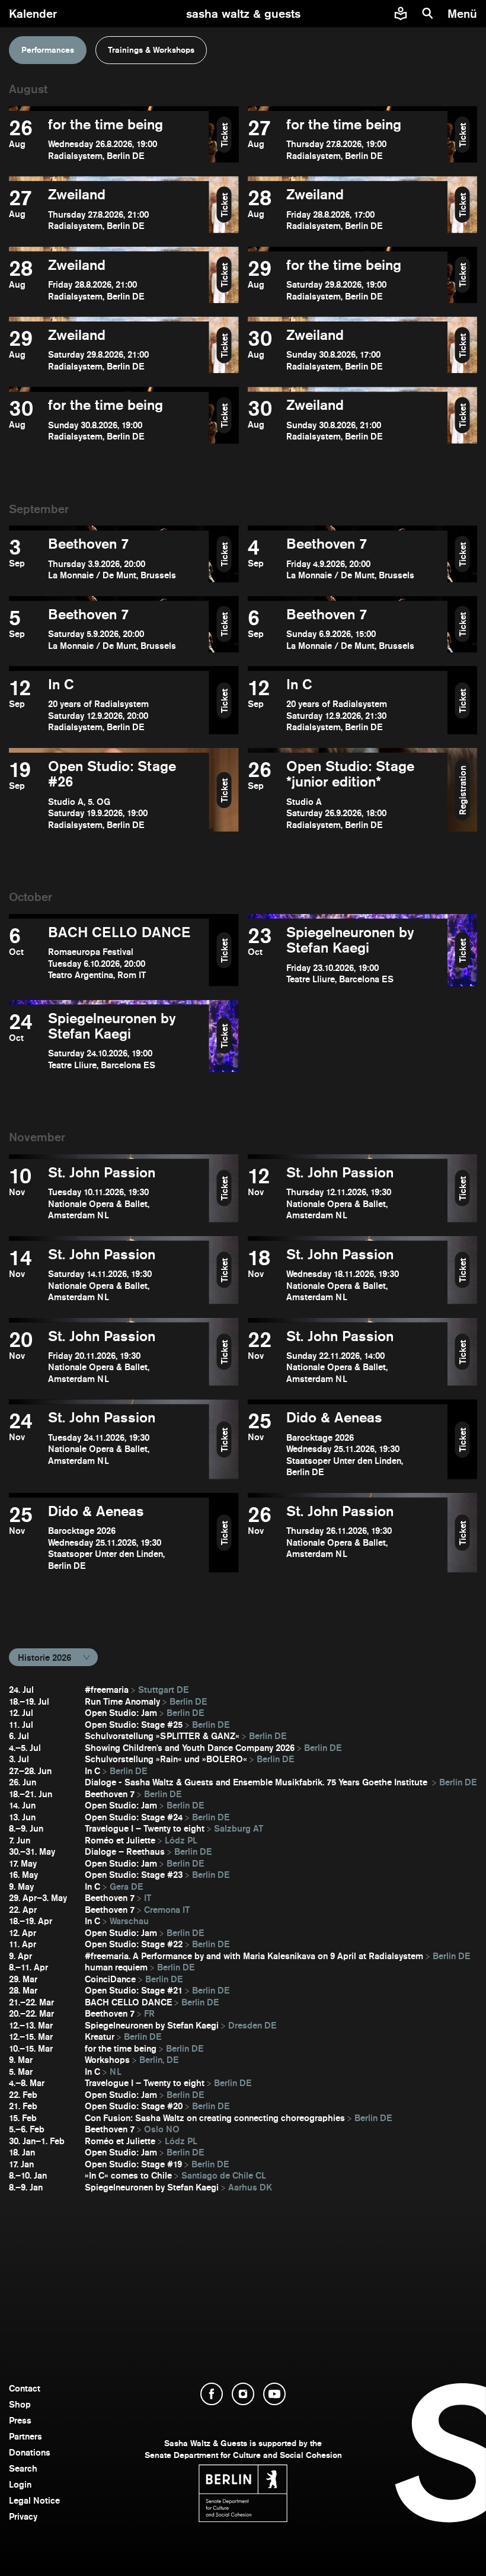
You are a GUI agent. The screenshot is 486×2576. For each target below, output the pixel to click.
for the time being (121, 2048)
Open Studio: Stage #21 (134, 1990)
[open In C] (109, 705)
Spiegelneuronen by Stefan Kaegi (152, 2025)
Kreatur (100, 2037)
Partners (25, 2436)
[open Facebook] (212, 2394)
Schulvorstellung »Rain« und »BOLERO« (166, 1759)
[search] (428, 14)
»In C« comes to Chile (128, 2175)
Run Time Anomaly (122, 1701)
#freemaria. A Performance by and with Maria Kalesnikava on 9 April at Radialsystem (254, 1956)
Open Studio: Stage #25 (134, 1725)
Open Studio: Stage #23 (134, 1875)
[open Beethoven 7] (109, 558)
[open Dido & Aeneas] (348, 1444)
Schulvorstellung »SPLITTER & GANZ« (162, 1736)
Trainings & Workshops (151, 50)
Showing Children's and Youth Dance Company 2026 (190, 1748)
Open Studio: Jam (121, 1713)
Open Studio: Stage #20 (134, 2106)
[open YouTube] (274, 2394)
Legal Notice (34, 2500)
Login (20, 2484)
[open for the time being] (109, 139)
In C (92, 1771)
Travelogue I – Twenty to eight (145, 1828)
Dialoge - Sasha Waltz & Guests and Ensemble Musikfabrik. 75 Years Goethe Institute (257, 1782)
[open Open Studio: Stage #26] (109, 795)
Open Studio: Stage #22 (134, 1944)
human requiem (116, 1967)
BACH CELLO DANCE (128, 2002)
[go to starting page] (243, 14)
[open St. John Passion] (109, 1193)
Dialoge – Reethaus (125, 1851)
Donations (30, 2452)
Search (23, 2468)
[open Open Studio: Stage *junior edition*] (348, 795)
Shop (20, 2404)
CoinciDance (110, 1979)
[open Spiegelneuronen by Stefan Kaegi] (348, 955)
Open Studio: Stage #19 (133, 2164)
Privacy (23, 2516)
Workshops (107, 2060)
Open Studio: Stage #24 (134, 1817)
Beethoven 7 (110, 1794)
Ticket (224, 134)
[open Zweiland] (109, 209)
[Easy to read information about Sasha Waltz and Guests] (401, 14)
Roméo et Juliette (120, 1840)
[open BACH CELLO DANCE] (109, 955)
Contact (25, 2388)
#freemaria (107, 1690)
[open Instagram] (243, 2394)
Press (20, 2420)
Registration (463, 790)
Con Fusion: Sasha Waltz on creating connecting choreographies (215, 2118)
